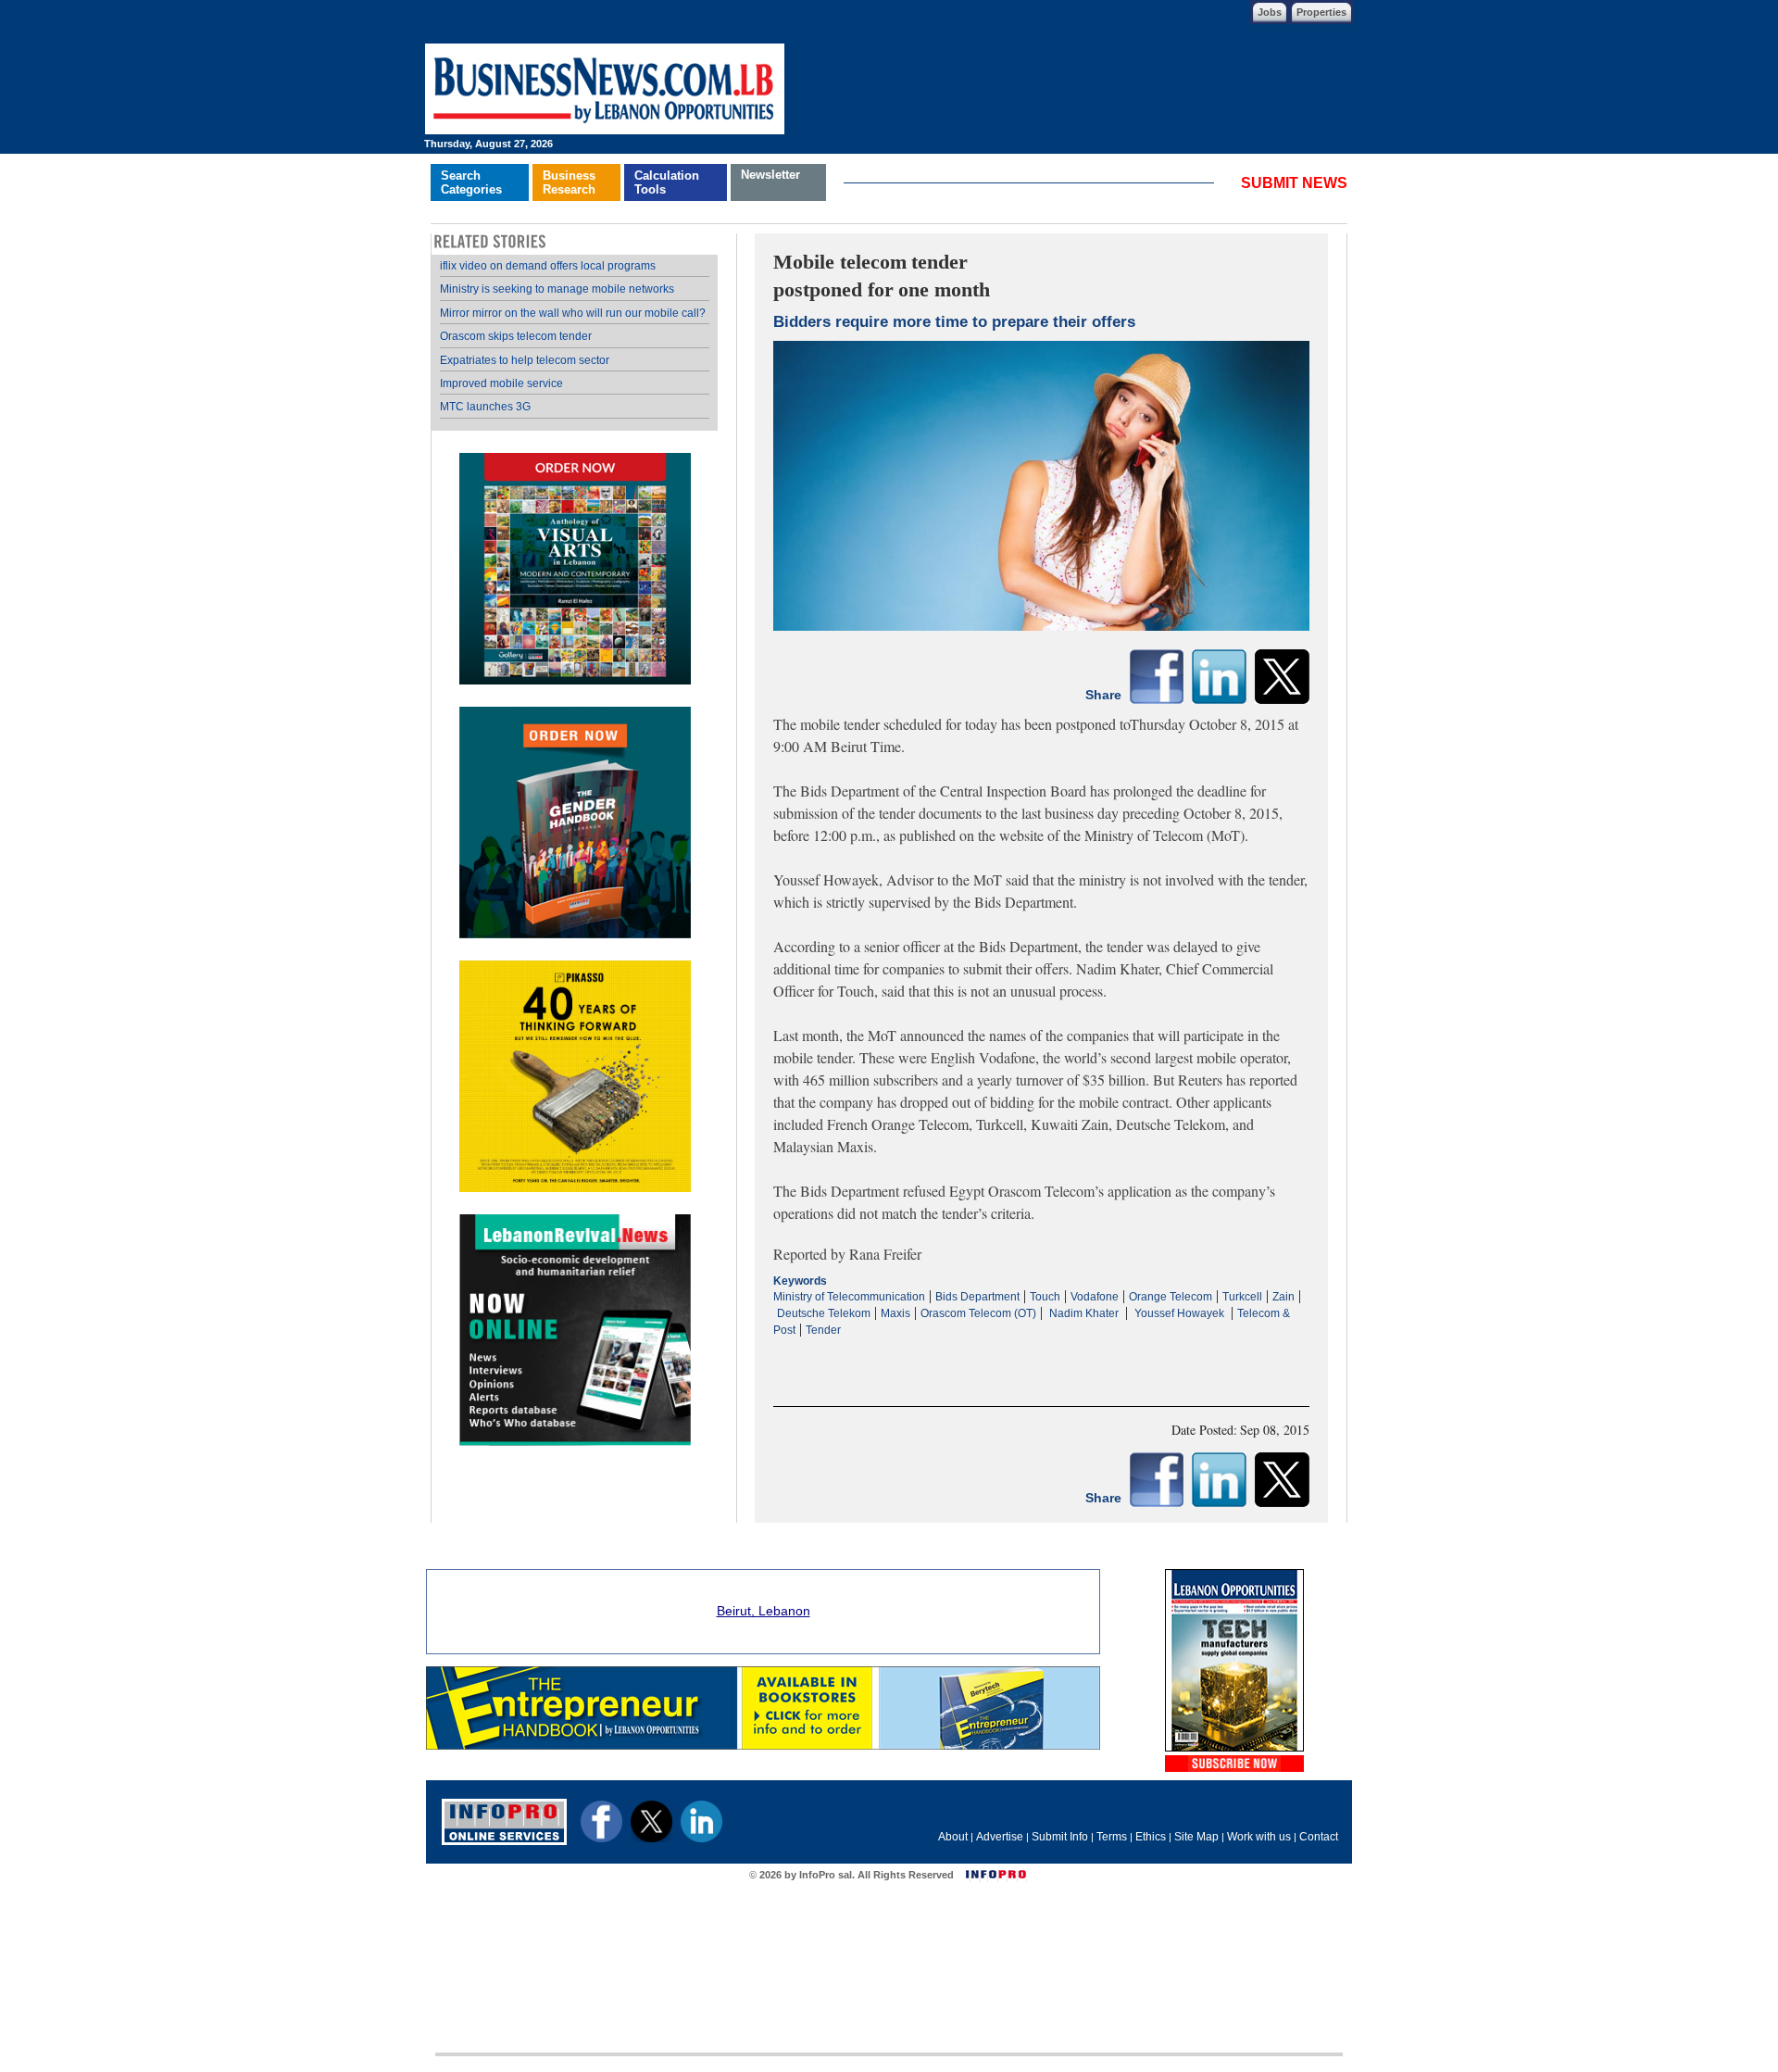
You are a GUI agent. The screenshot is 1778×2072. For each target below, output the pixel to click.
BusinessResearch (569, 182)
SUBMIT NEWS (1294, 183)
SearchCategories (471, 182)
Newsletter (770, 175)
